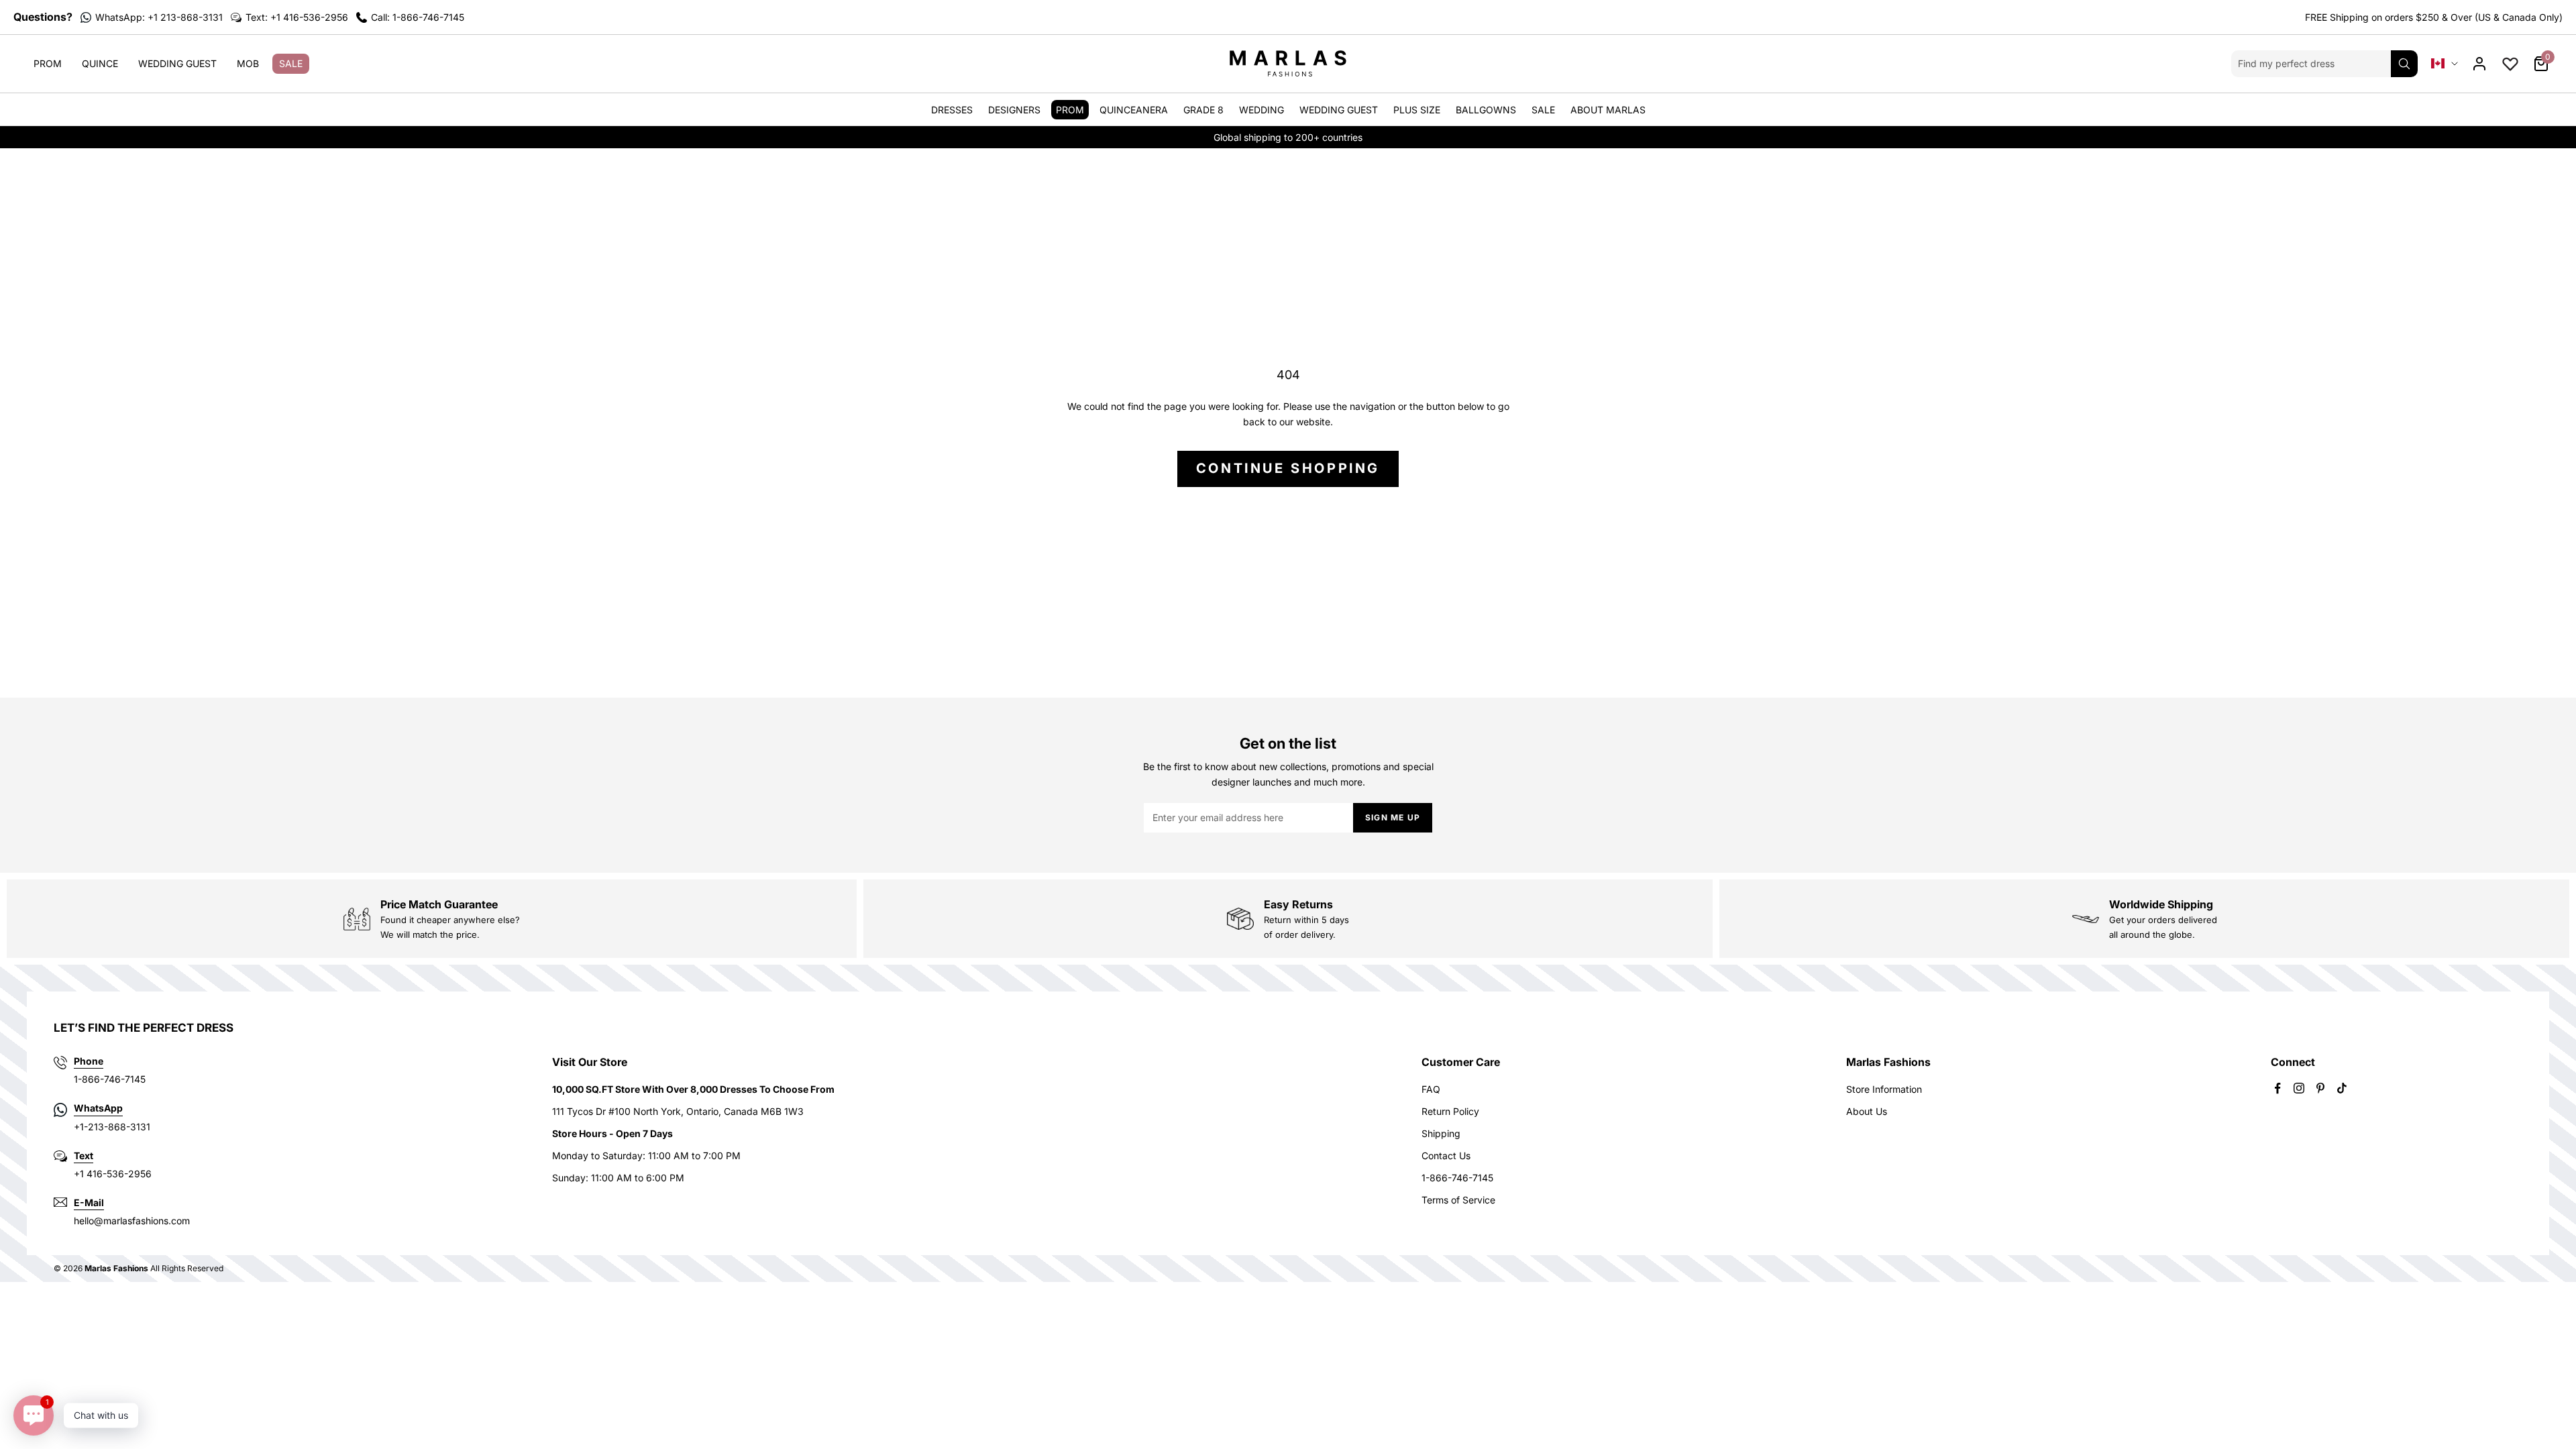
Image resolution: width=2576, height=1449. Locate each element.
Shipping (1441, 1133)
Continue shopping (1288, 468)
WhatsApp (98, 1108)
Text (84, 1156)
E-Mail (89, 1202)
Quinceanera (1134, 110)
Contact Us (1446, 1156)
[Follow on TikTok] (2342, 1088)
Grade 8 (1203, 110)
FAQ (1431, 1089)
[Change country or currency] (2445, 63)
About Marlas (1608, 110)
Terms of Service (1458, 1200)
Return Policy (1450, 1111)
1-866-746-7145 (1457, 1178)
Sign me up (1393, 817)
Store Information (1884, 1089)
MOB (248, 63)
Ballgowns (1486, 110)
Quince (100, 63)
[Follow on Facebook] (2277, 1088)
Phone (89, 1061)
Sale (291, 63)
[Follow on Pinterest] (2320, 1088)
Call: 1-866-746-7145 (418, 17)
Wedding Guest (177, 63)
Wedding (1262, 110)
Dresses (952, 110)
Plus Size (1417, 110)
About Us (1867, 1111)
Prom (48, 63)
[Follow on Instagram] (2299, 1088)
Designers (1014, 110)
